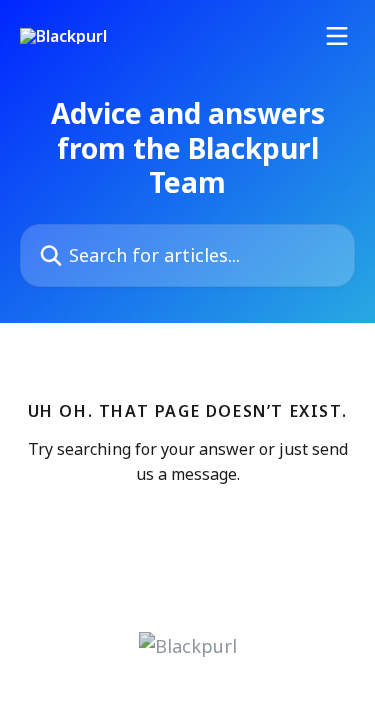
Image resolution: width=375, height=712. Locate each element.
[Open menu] (337, 36)
